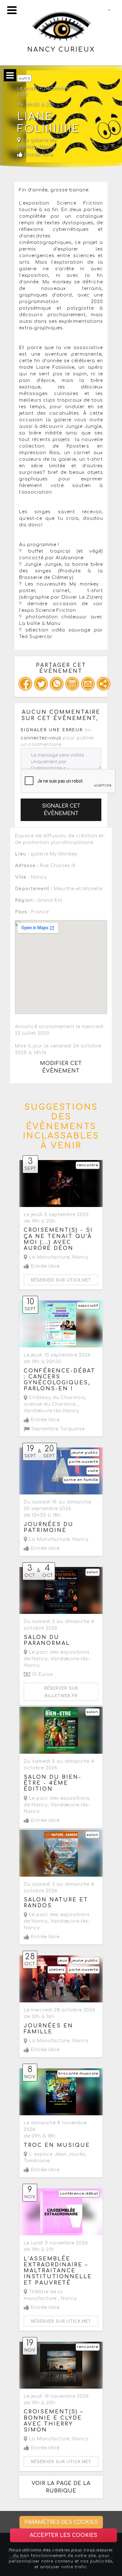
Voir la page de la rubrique (61, 2487)
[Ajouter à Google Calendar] (72, 684)
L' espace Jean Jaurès (56, 2154)
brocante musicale (78, 2074)
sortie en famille (81, 1480)
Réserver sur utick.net (61, 1280)
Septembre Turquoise (57, 1429)
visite (93, 1471)
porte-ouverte (84, 1462)
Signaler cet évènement (61, 810)
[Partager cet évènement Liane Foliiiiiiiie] (104, 684)
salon (92, 1572)
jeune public (85, 1453)
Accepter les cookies (64, 2535)
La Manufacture (48, 1257)
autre (24, 78)
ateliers (57, 1970)
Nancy (47, 147)
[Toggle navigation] (12, 10)
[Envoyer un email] (88, 684)
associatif (88, 1306)
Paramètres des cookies (61, 2522)
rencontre (88, 1165)
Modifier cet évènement (61, 1067)
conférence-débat (79, 2194)
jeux (63, 1961)
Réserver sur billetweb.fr (61, 1692)
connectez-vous (41, 738)
